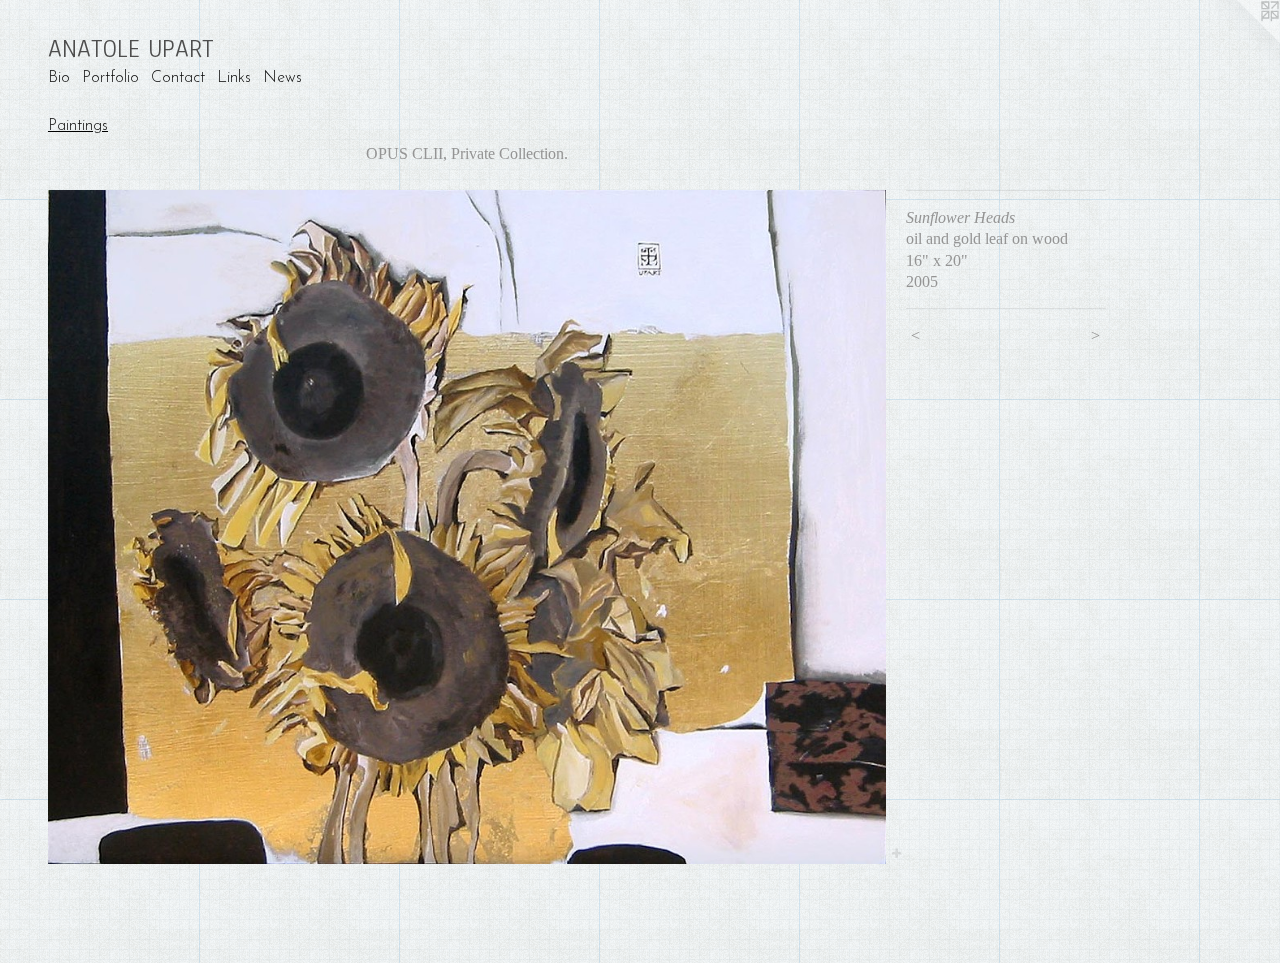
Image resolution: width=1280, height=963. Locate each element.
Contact (178, 78)
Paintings (78, 126)
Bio (59, 78)
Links (234, 78)
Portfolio (110, 78)
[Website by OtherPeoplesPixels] (1240, 40)
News (282, 78)
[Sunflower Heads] (467, 527)
